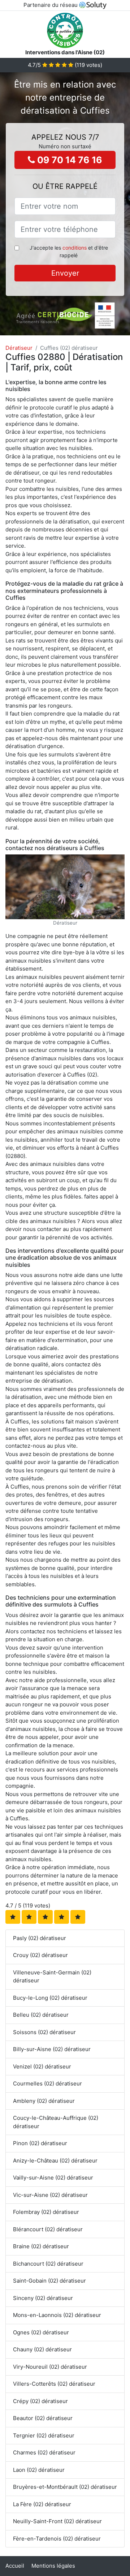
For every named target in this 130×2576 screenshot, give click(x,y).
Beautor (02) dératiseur (43, 2418)
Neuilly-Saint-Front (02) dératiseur (57, 2521)
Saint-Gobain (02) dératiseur (49, 2281)
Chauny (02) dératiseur (42, 2349)
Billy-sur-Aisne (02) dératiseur (52, 2049)
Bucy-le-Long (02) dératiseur (50, 1998)
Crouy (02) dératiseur (40, 1955)
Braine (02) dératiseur (41, 2246)
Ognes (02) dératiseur (41, 2332)
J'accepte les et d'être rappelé (69, 251)
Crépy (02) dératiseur (40, 2401)
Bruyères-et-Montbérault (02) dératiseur (65, 2487)
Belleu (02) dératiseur (41, 2015)
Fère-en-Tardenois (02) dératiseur (57, 2539)
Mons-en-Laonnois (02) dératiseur (57, 2315)
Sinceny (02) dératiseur (43, 2298)
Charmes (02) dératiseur (44, 2452)
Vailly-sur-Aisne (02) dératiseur (53, 2178)
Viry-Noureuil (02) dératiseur (50, 2367)
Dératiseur (19, 348)
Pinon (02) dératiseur (40, 2143)
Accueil (15, 2566)
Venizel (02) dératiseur (42, 2066)
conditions (75, 248)
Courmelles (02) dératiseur (47, 2083)
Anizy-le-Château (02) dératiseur (55, 2161)
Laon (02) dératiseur (39, 2470)
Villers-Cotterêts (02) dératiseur (54, 2384)
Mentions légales (53, 2566)
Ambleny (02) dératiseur (44, 2101)
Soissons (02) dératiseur (44, 2032)
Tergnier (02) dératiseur (44, 2435)
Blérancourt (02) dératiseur (48, 2229)
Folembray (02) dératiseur (46, 2212)
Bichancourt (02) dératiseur (48, 2264)
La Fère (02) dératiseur (42, 2504)
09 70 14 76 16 (69, 160)
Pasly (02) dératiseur (40, 1938)
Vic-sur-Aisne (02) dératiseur (50, 2195)
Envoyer (65, 273)
